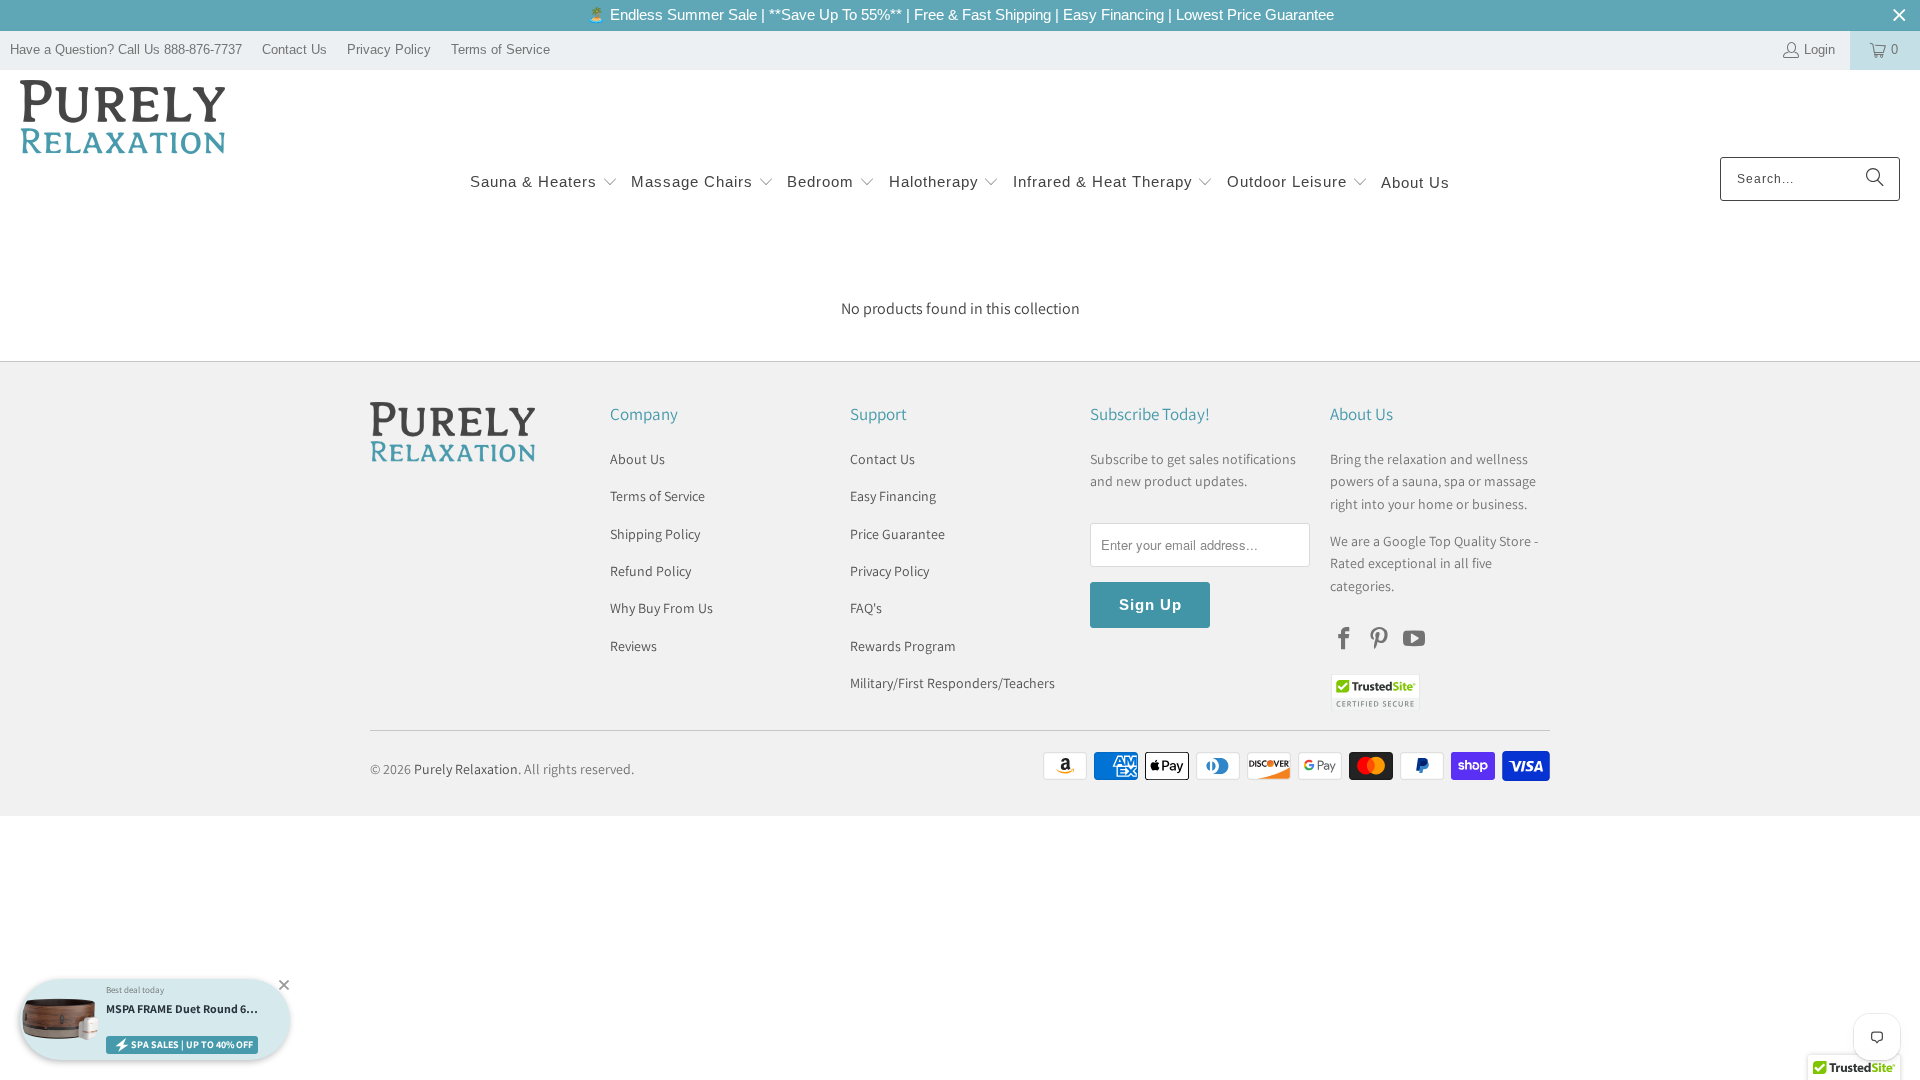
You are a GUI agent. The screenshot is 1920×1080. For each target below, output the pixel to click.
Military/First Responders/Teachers (952, 683)
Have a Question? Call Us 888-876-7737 (126, 49)
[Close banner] (1899, 15)
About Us (637, 459)
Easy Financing (893, 496)
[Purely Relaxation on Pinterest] (1380, 639)
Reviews (633, 646)
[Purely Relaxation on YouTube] (1414, 639)
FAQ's (866, 608)
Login (1819, 49)
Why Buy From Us (661, 608)
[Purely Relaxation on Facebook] (1345, 639)
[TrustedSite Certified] (1375, 692)
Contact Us (294, 49)
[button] (544, 183)
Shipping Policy (655, 534)
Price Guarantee (897, 534)
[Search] (1875, 179)
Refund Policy (650, 571)
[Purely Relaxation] (122, 118)
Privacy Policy (389, 49)
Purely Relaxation (466, 769)
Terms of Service (500, 49)
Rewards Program (903, 646)
